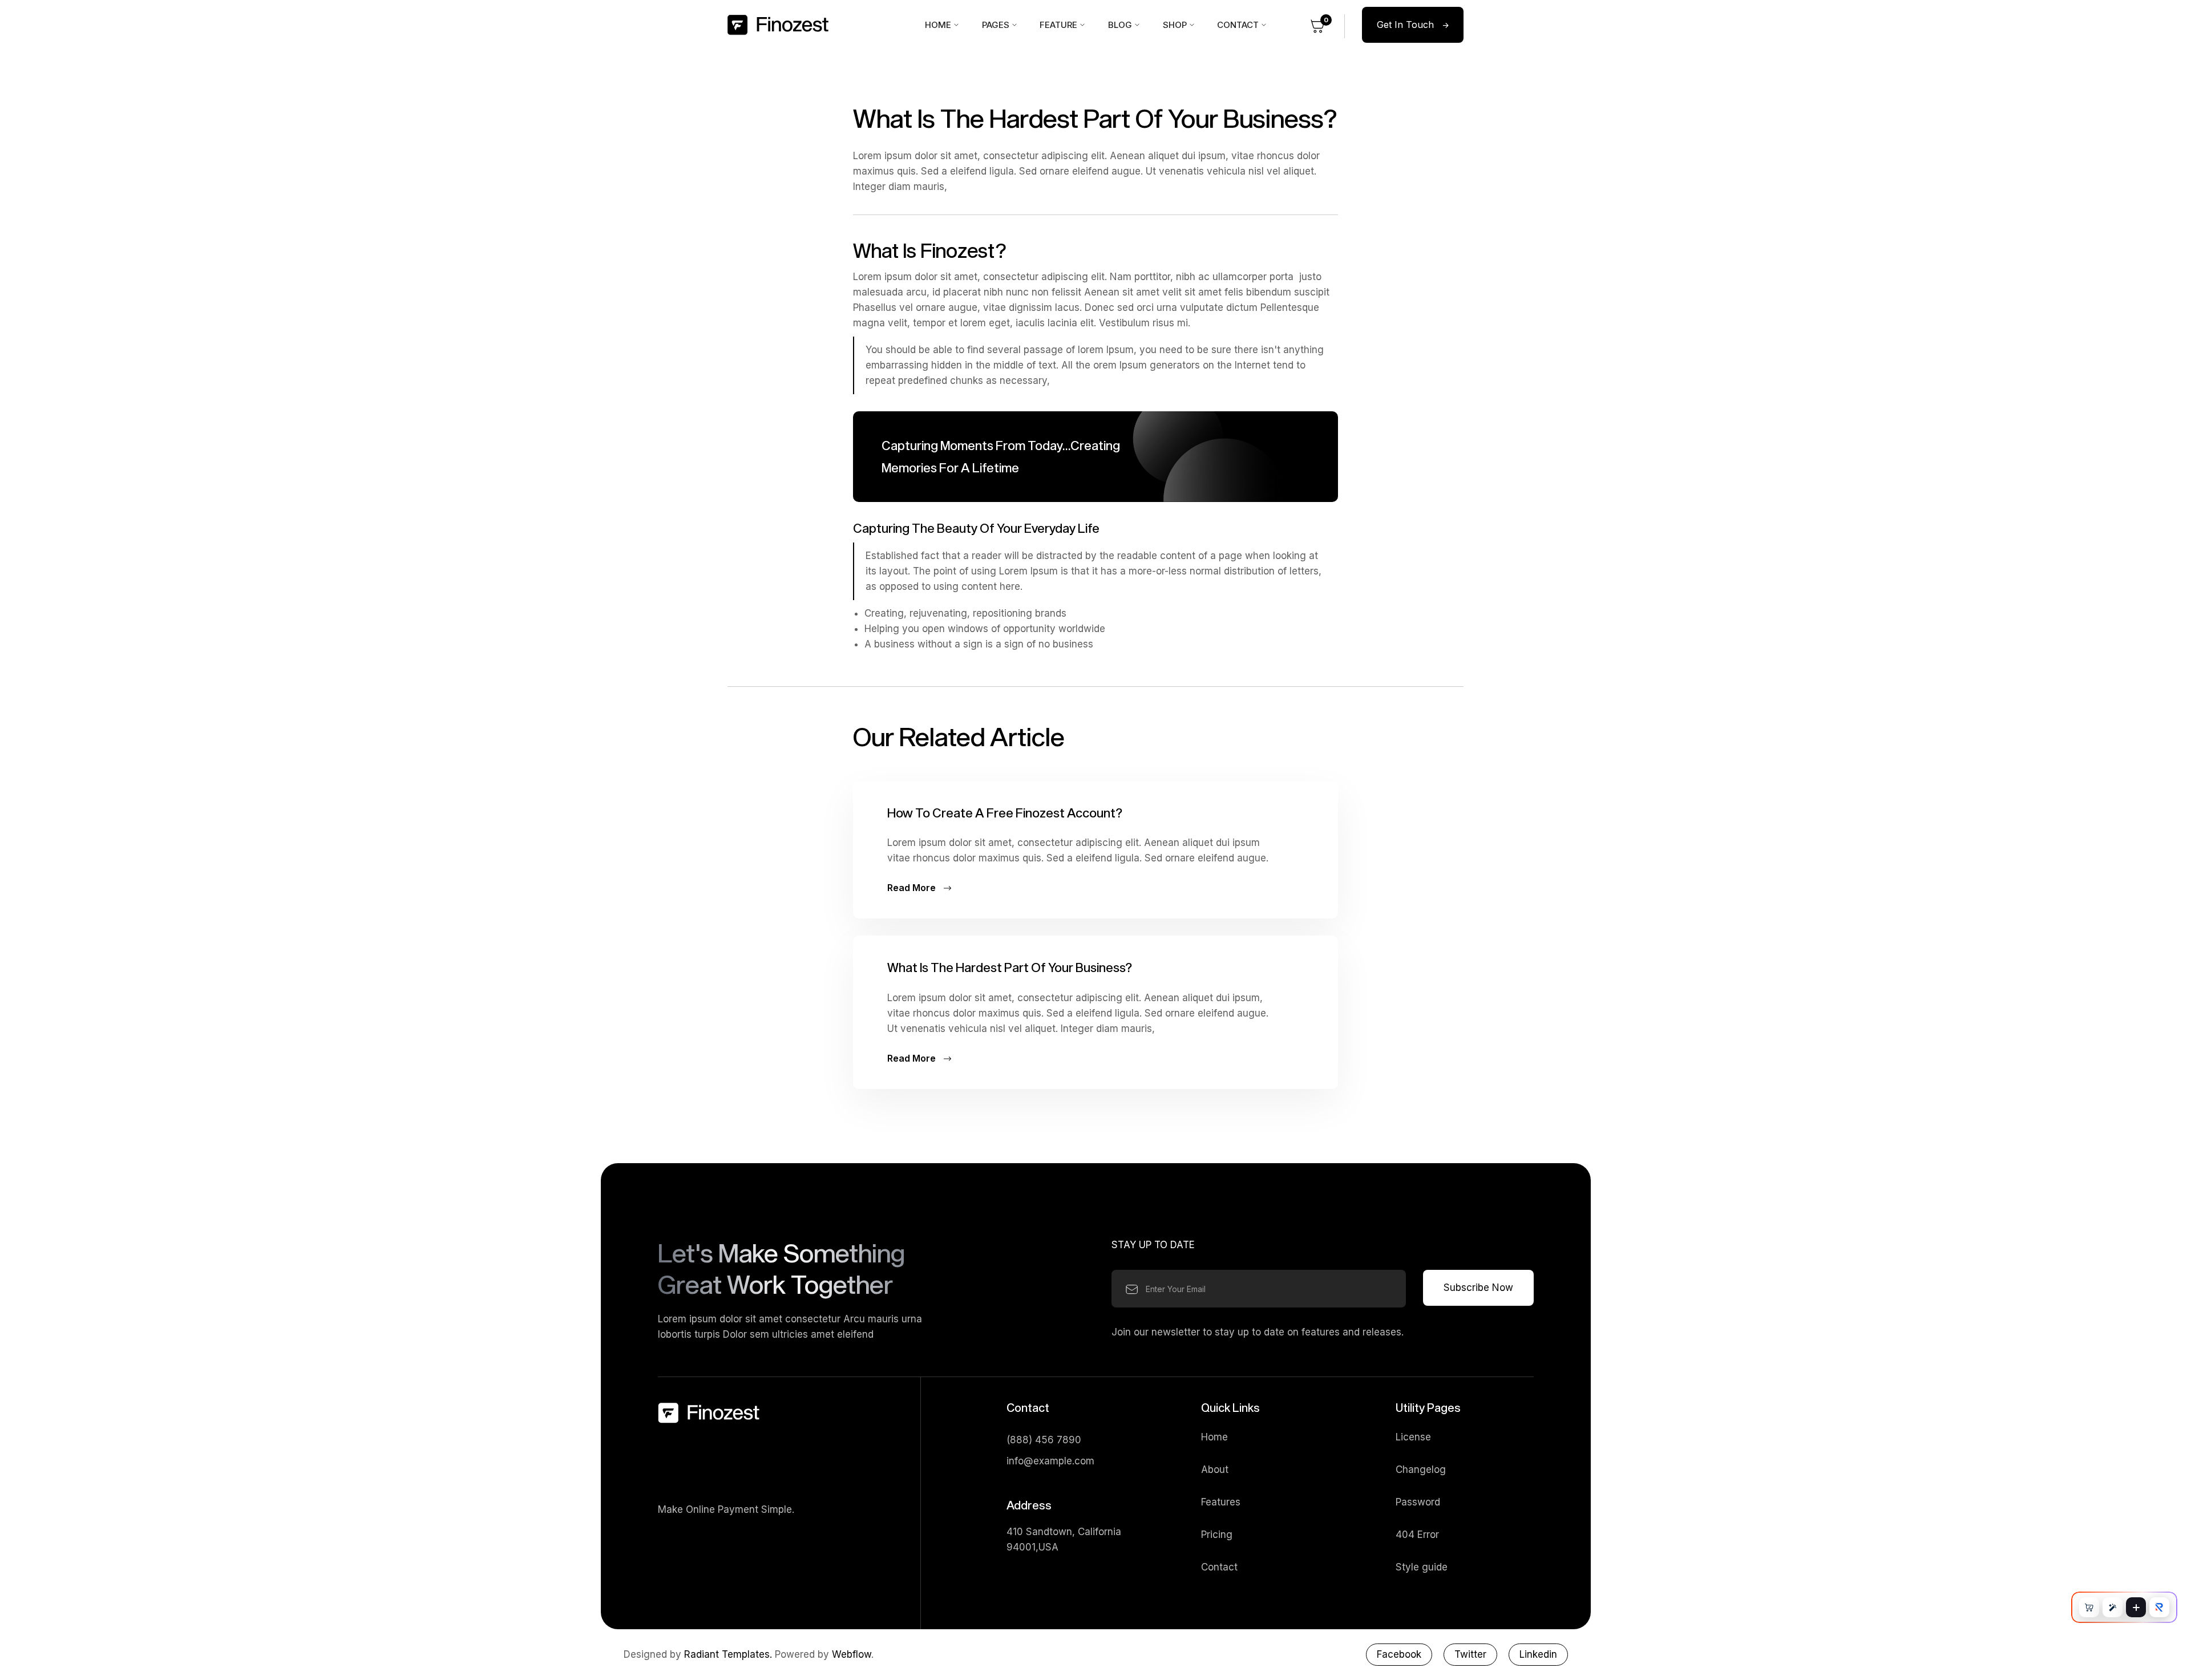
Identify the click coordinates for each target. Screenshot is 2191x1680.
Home (1214, 1437)
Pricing (1217, 1535)
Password (1418, 1502)
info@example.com (1050, 1461)
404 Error (1417, 1535)
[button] (942, 25)
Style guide (1422, 1567)
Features (1221, 1502)
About (1215, 1470)
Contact (1219, 1567)
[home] (817, 25)
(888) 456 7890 (1044, 1440)
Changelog (1421, 1470)
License (1413, 1437)
